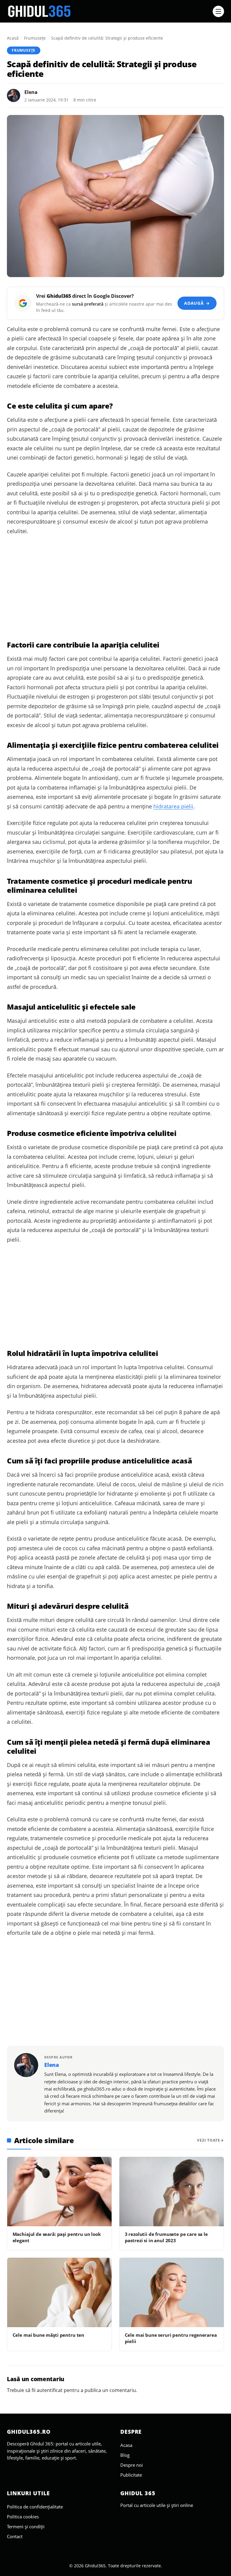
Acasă (13, 38)
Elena (31, 92)
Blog (125, 2455)
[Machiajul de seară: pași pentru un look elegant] (59, 2192)
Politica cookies (23, 2517)
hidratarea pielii (173, 806)
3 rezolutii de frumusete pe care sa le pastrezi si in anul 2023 (166, 2237)
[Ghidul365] (108, 11)
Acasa (126, 2445)
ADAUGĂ (197, 303)
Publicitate (131, 2475)
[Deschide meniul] (218, 11)
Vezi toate (209, 2140)
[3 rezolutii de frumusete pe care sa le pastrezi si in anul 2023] (172, 2192)
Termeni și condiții (26, 2526)
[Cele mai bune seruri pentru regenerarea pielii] (172, 2292)
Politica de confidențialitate (35, 2507)
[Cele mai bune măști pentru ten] (59, 2292)
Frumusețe (35, 38)
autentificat (50, 2390)
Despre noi (132, 2465)
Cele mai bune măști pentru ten (48, 2335)
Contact (15, 2536)
